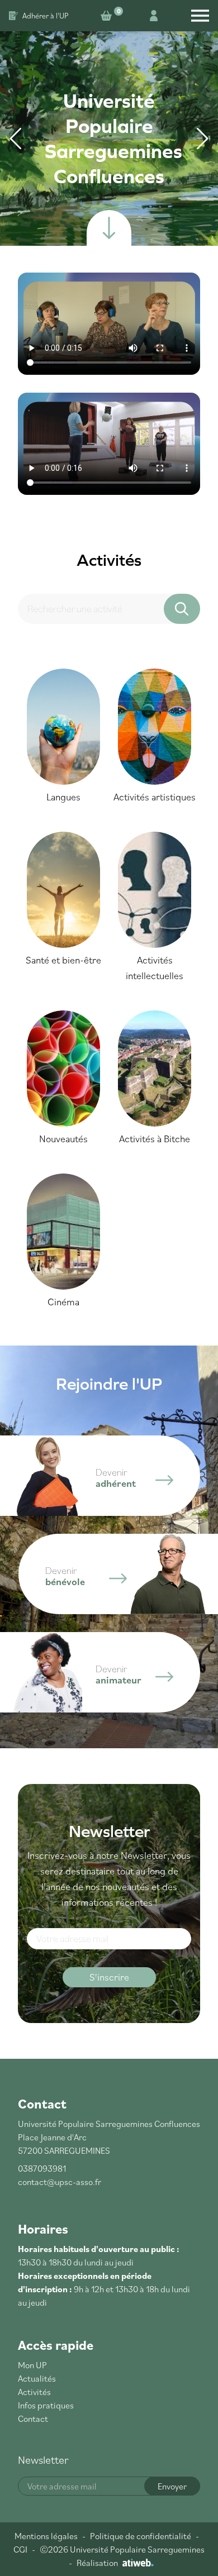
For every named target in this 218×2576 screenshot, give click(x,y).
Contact (33, 2418)
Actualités (37, 2378)
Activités (34, 2392)
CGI (20, 2549)
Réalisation (97, 2563)
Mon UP (32, 2365)
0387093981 (42, 2168)
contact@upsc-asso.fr (60, 2182)
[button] (202, 139)
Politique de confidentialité (141, 2536)
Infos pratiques (46, 2405)
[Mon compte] (154, 16)
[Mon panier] (108, 16)
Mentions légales (46, 2536)
